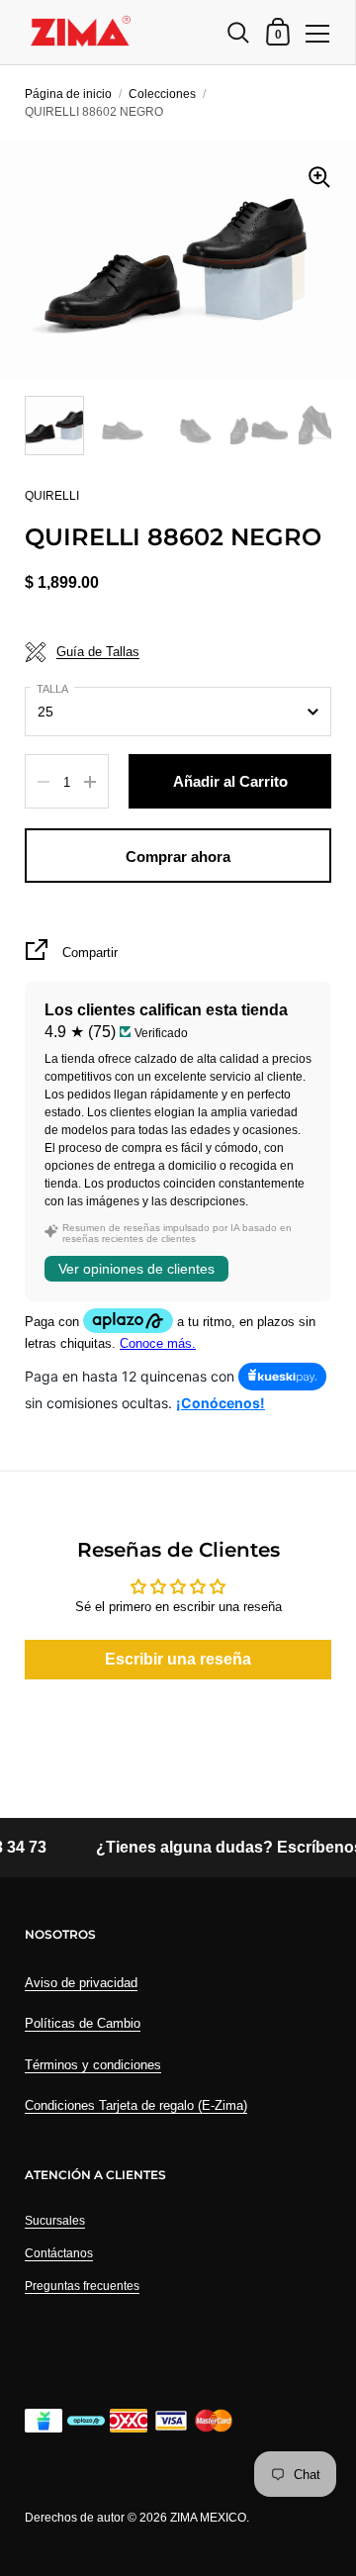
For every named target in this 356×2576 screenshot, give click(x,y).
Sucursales (55, 2221)
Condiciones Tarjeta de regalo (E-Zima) (136, 2105)
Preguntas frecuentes (82, 2286)
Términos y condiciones (93, 2065)
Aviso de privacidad (81, 1983)
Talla (52, 689)
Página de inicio (68, 94)
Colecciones (162, 94)
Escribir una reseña (178, 1659)
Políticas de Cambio (83, 2023)
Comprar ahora (178, 857)
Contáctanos (59, 2253)
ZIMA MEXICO (208, 2518)
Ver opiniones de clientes (136, 1269)
